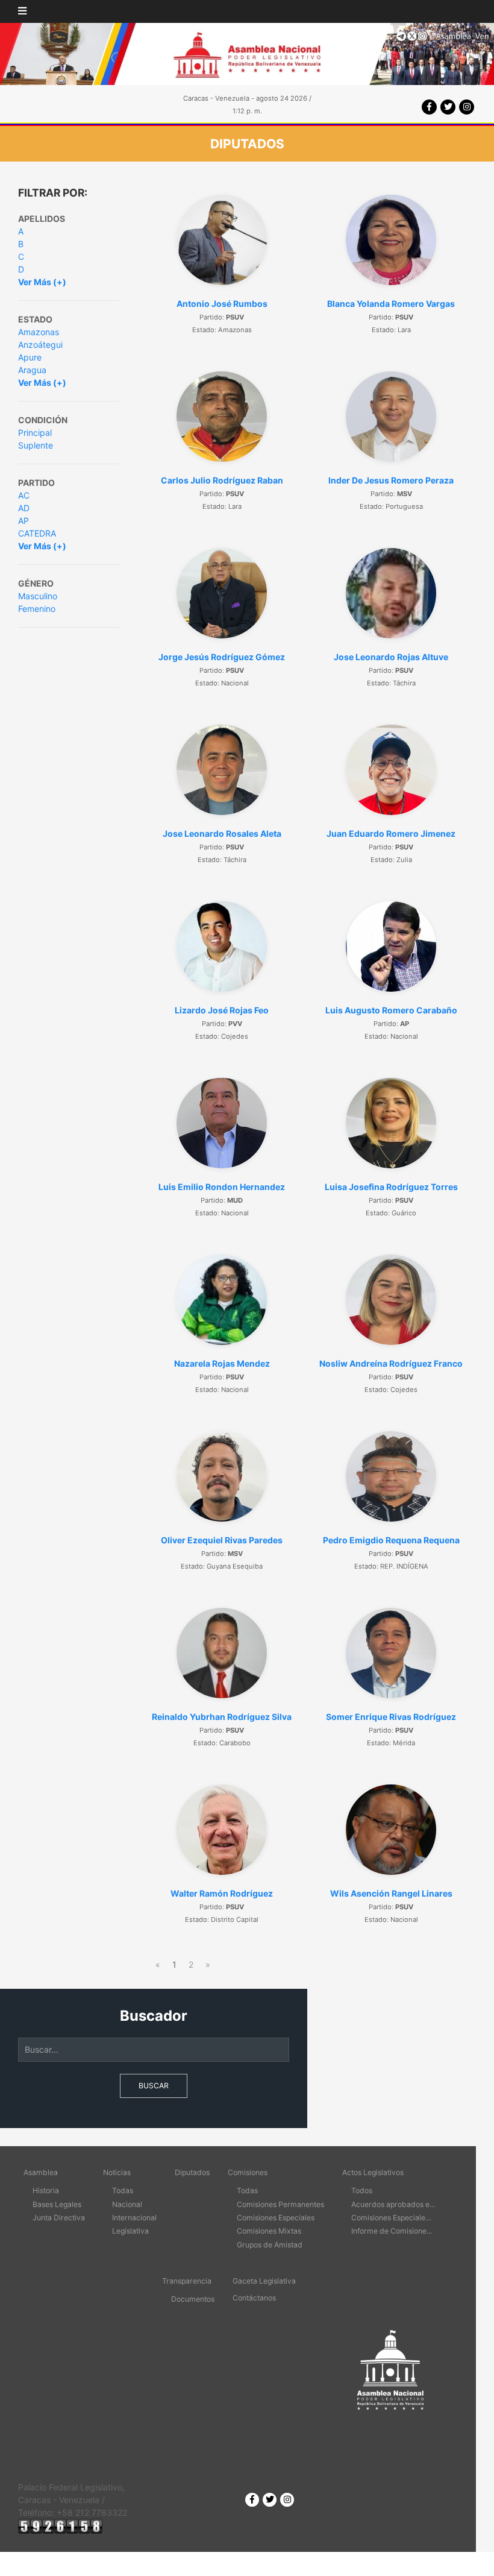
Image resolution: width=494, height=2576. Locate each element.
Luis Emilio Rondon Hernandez (222, 1187)
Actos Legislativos (373, 2172)
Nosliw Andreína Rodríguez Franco (391, 1363)
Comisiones (248, 2172)
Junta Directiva (59, 2218)
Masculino (38, 596)
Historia (46, 2190)
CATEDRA (37, 533)
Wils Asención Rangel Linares (391, 1893)
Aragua (32, 370)
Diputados (192, 2172)
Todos (362, 2190)
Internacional (134, 2218)
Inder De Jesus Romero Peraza (391, 480)
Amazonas (39, 332)
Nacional (127, 2204)
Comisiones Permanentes (280, 2204)
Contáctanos (254, 2298)
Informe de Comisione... (392, 2231)
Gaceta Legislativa (264, 2281)
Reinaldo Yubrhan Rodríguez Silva (222, 1717)
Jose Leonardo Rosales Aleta (222, 833)
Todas (123, 2190)
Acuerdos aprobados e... (393, 2204)
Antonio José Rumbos (222, 304)
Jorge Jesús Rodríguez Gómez (222, 657)
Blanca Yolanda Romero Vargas (391, 304)
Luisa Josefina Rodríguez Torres (391, 1187)
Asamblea (41, 2172)
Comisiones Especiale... (391, 2218)
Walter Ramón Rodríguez (222, 1893)
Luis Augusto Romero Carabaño (391, 1010)
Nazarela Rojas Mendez (222, 1363)
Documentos (193, 2299)
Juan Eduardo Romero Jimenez (391, 833)
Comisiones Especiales (276, 2218)
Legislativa (130, 2231)
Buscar (154, 2086)
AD (24, 508)
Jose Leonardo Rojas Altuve (391, 657)
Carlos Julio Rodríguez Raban (222, 480)
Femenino (37, 609)
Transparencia (187, 2281)
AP (23, 521)
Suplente (36, 445)
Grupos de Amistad (270, 2245)
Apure (30, 357)
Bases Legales (57, 2204)
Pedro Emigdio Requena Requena (391, 1540)
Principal (35, 433)
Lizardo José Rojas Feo (222, 1010)
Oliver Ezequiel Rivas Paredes (222, 1540)
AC (24, 495)
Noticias (117, 2172)
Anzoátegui (40, 345)
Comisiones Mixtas (269, 2231)
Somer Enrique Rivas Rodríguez (391, 1717)
